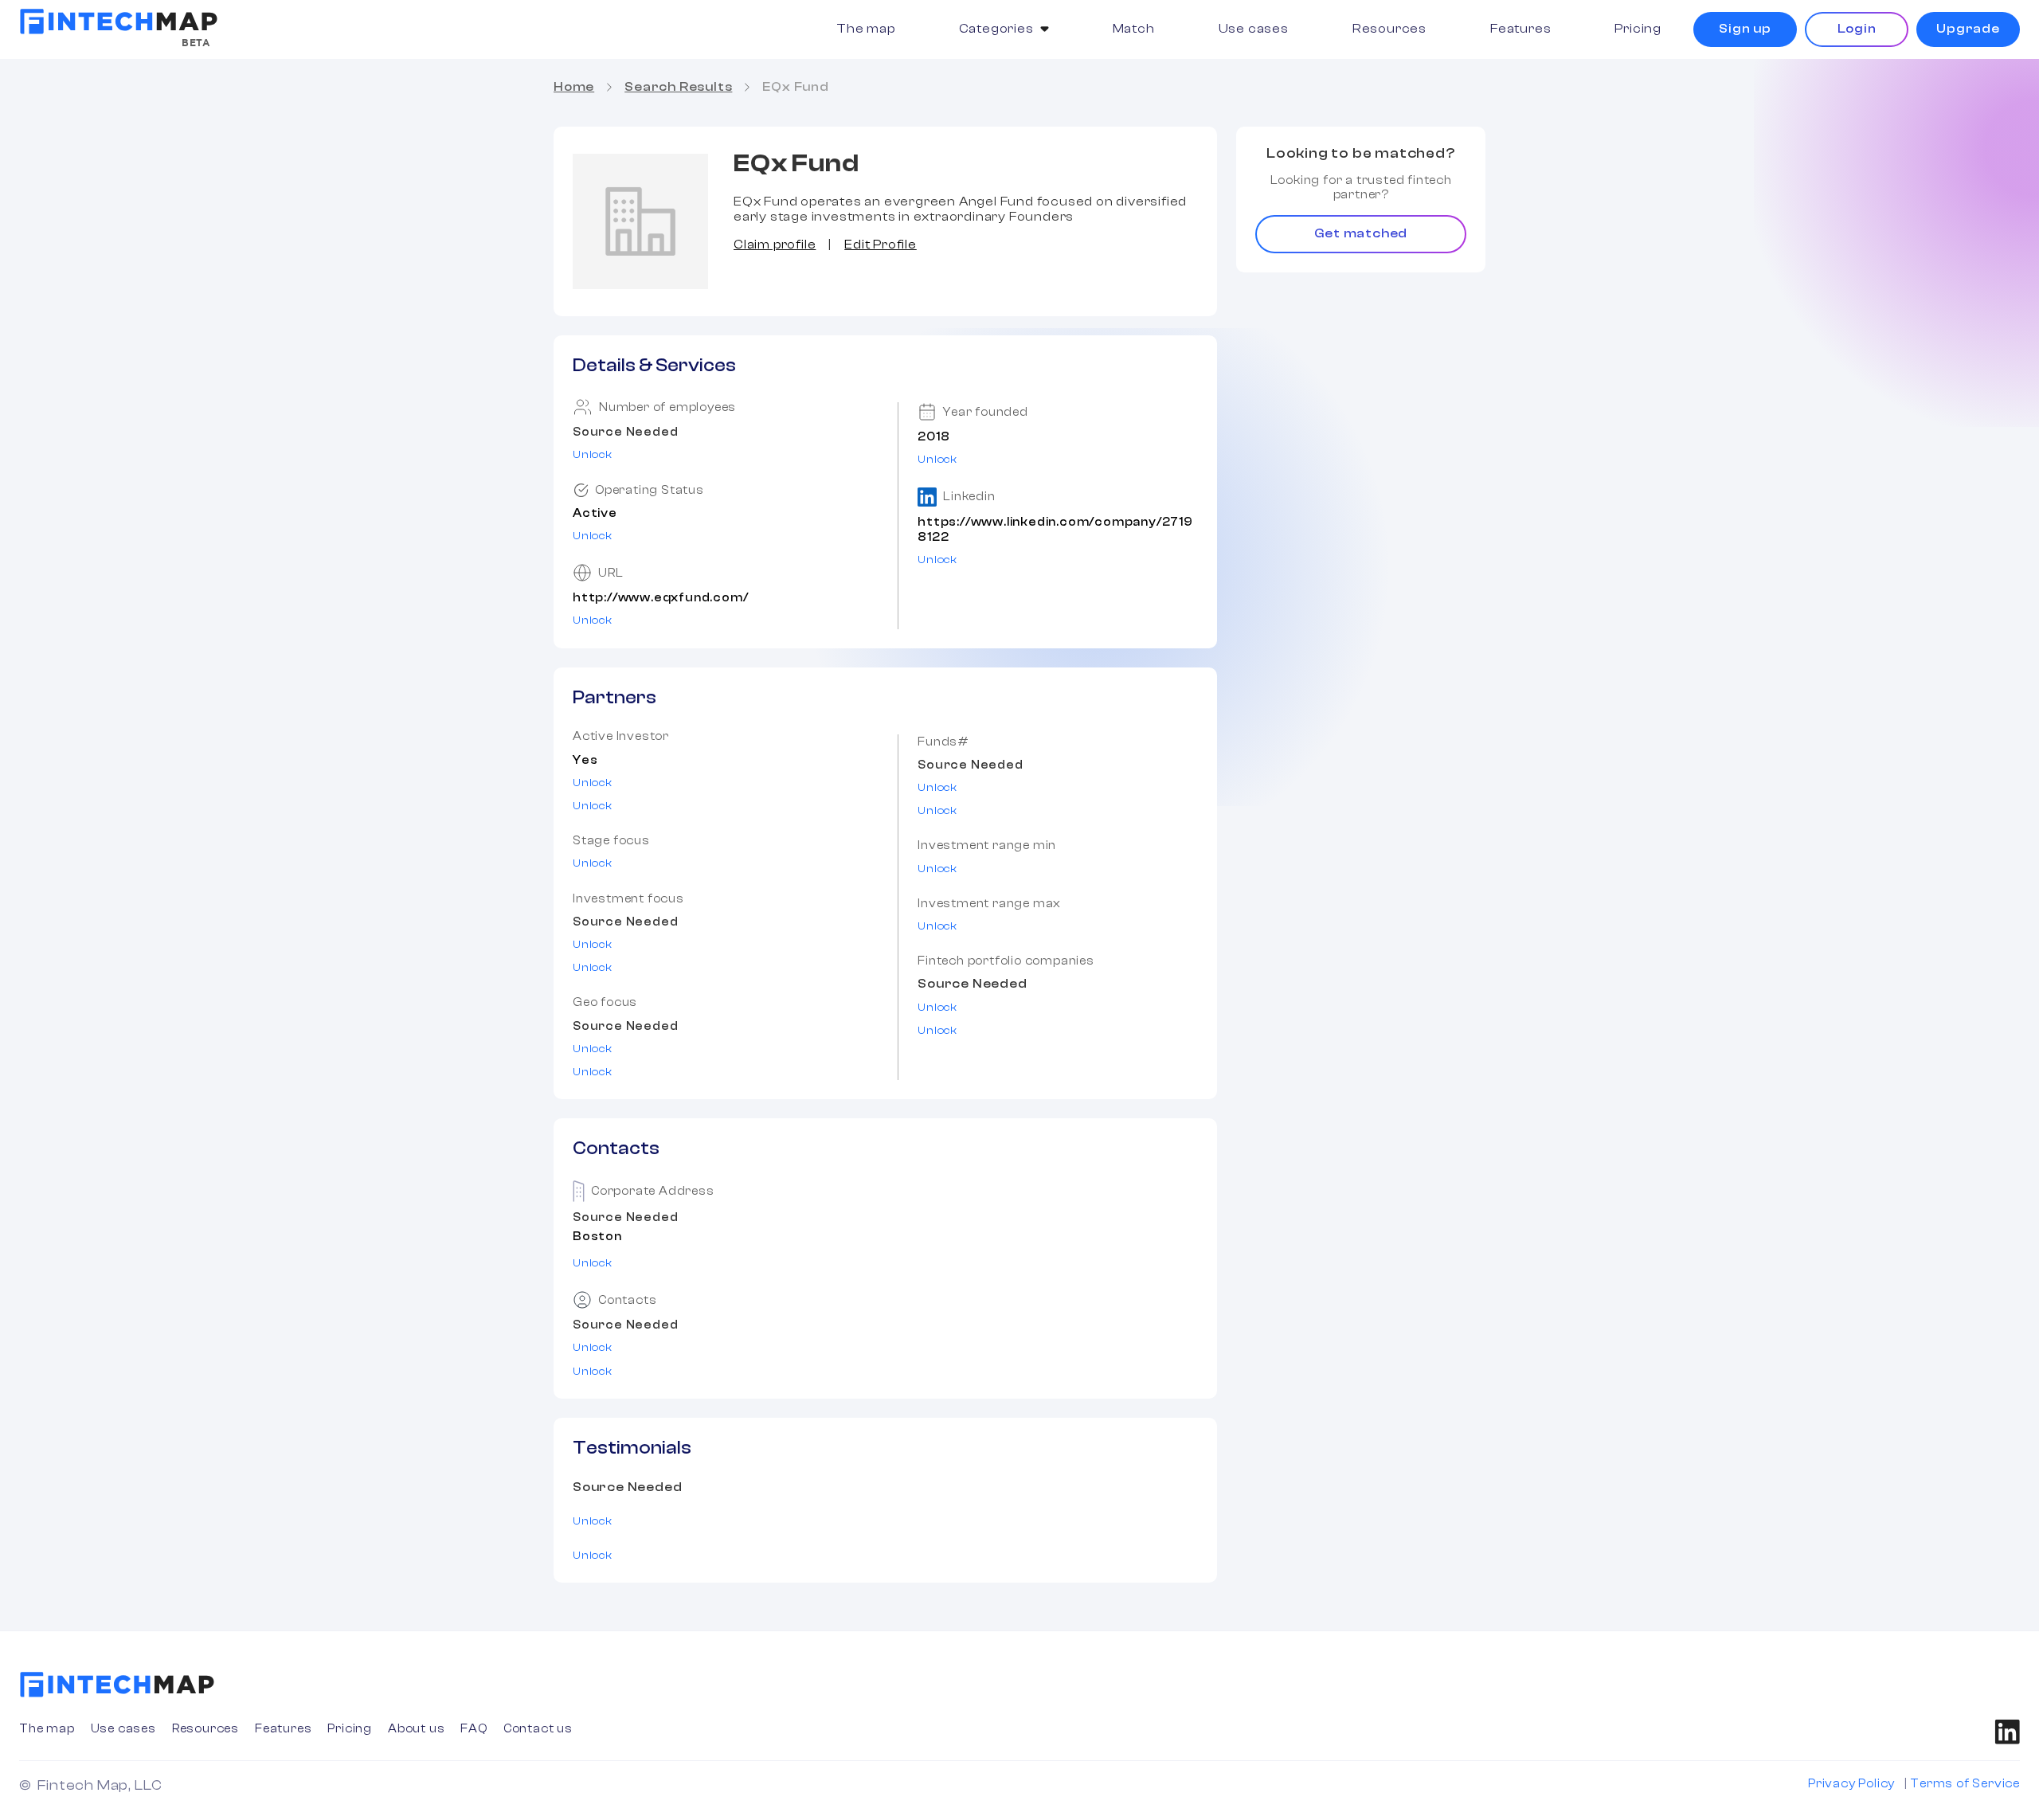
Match (1134, 29)
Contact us (538, 1729)
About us (416, 1729)
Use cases (1254, 29)
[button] (1004, 29)
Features (1520, 29)
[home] (119, 22)
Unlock (593, 455)
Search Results (678, 87)
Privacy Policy (1851, 1784)
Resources (1389, 29)
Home (574, 87)
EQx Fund (795, 87)
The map (866, 29)
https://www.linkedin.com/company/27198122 (1055, 530)
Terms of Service (1965, 1784)
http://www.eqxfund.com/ (660, 598)
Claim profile (775, 245)
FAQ (474, 1729)
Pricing (1638, 29)
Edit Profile (881, 245)
